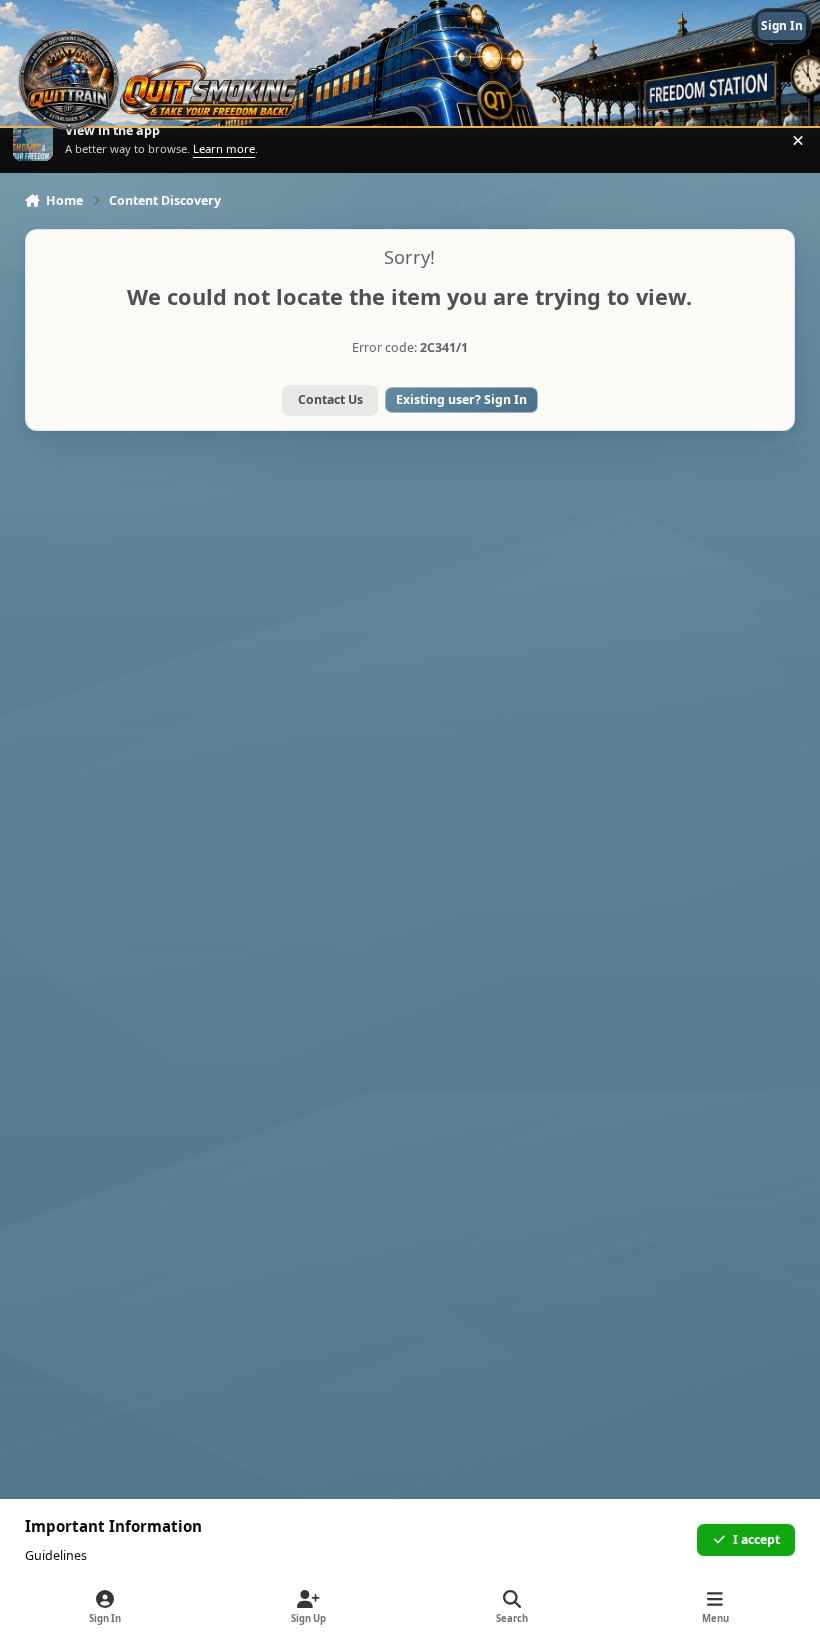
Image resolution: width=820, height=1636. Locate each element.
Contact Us (330, 399)
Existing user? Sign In (461, 399)
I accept (756, 1539)
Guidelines (56, 1555)
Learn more (34, 140)
